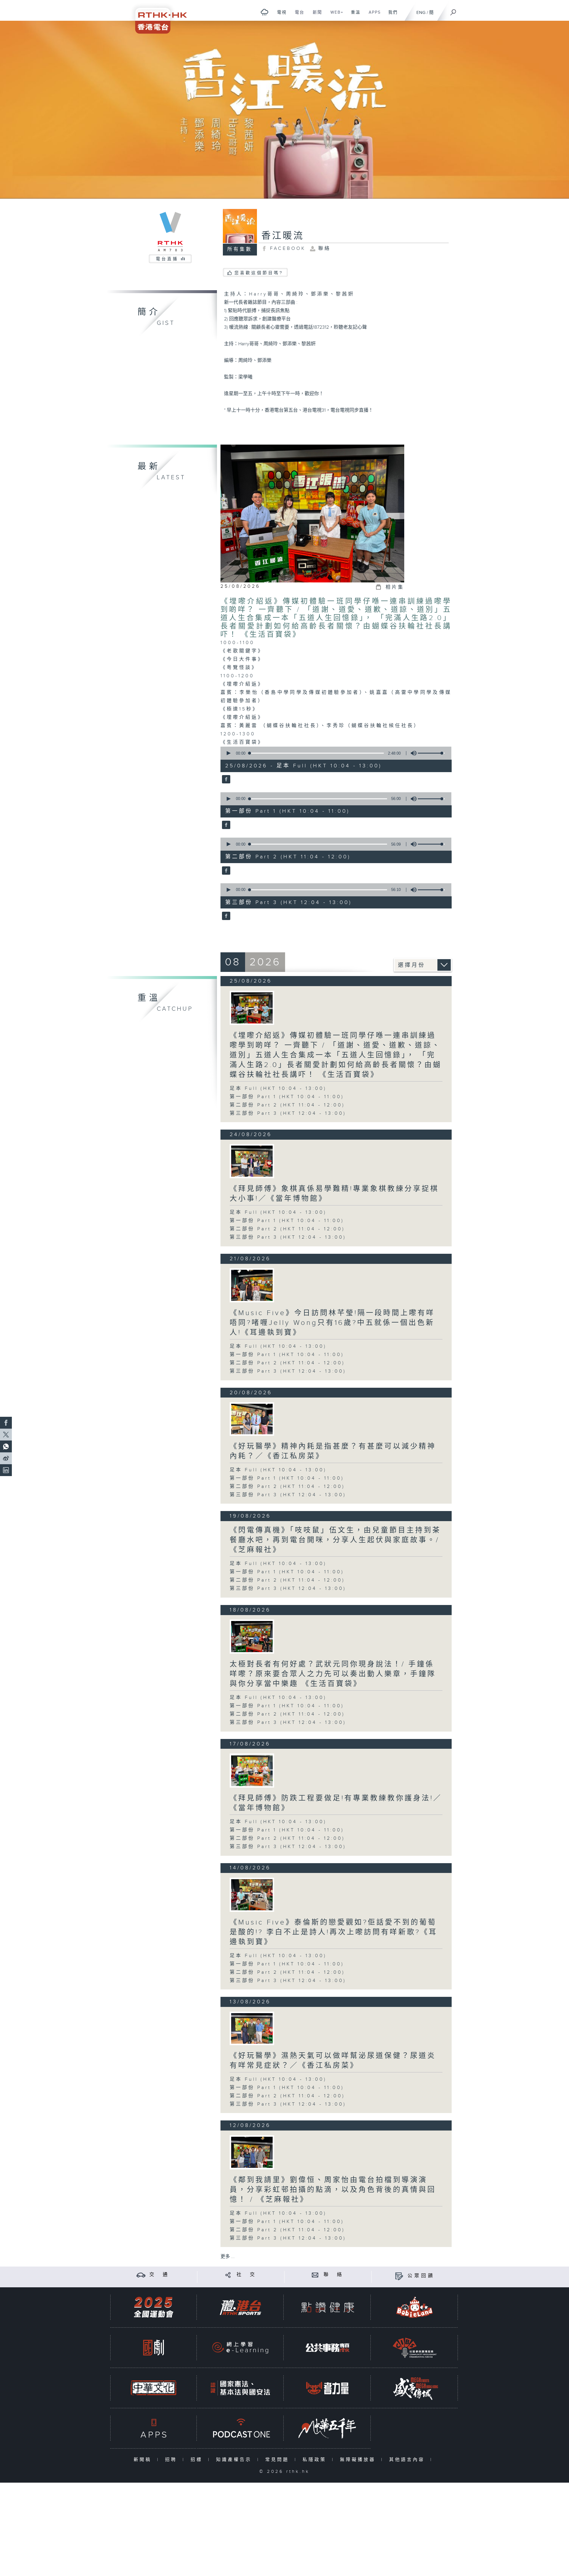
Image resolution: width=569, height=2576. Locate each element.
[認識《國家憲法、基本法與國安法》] (240, 2388)
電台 (297, 15)
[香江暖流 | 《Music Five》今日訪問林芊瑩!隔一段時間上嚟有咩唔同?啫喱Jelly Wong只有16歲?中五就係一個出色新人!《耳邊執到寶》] (252, 1285)
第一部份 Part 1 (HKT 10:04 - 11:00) (287, 1097)
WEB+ (335, 15)
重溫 (353, 15)
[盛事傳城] (415, 2388)
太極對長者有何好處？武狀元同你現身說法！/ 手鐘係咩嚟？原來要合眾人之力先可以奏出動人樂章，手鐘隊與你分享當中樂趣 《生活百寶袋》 (333, 1674)
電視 (280, 15)
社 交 (247, 2275)
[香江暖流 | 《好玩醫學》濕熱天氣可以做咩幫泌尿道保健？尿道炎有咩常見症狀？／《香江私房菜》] (252, 2028)
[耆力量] (327, 2388)
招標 (198, 2460)
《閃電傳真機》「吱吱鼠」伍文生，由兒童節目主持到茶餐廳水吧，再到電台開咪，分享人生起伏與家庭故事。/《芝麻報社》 (335, 1540)
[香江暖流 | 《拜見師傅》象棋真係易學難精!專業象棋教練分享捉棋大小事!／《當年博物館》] (252, 1161)
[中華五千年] (327, 2428)
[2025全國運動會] (154, 2307)
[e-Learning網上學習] (240, 2348)
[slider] (431, 753)
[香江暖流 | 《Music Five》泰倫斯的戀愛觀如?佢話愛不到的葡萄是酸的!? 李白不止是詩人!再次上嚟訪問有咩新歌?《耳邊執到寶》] (252, 1895)
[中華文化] (154, 2388)
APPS (373, 15)
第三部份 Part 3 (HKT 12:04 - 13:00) (288, 1113)
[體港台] (240, 2307)
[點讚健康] (327, 2307)
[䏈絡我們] (315, 2275)
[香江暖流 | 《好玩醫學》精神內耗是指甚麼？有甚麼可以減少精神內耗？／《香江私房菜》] (252, 1419)
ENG (421, 13)
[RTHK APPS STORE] (154, 2428)
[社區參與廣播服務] (415, 2348)
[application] (334, 753)
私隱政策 (316, 2460)
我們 (391, 15)
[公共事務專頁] (327, 2348)
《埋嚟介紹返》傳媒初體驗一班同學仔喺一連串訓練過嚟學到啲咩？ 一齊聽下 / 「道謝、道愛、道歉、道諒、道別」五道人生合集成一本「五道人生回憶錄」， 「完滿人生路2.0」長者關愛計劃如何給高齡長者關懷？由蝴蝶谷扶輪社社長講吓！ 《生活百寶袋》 (336, 618)
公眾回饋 (421, 2276)
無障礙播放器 (359, 2460)
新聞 (315, 15)
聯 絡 (334, 2275)
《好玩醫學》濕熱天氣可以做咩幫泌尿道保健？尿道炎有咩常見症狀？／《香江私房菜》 (333, 2061)
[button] (228, 753)
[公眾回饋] (399, 2276)
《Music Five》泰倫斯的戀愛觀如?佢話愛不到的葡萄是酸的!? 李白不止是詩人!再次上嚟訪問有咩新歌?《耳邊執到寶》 (334, 1932)
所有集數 (240, 249)
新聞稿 (144, 2460)
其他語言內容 (408, 2460)
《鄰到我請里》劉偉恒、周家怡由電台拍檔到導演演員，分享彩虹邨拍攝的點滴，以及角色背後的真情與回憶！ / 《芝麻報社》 (333, 2190)
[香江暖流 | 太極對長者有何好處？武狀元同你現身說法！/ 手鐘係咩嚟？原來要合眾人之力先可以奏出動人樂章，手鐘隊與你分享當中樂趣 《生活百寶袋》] (252, 1637)
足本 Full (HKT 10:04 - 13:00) (278, 1089)
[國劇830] (154, 2348)
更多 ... (228, 2257)
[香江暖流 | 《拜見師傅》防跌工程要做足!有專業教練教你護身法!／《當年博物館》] (252, 1771)
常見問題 (278, 2460)
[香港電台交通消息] (141, 2275)
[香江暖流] (225, 780)
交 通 (159, 2275)
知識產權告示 (235, 2460)
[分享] (228, 2275)
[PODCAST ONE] (240, 2428)
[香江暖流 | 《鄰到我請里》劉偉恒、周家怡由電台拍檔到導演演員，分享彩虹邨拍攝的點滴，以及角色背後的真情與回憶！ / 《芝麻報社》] (252, 2152)
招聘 (172, 2460)
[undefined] (264, 12)
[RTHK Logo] (157, 17)
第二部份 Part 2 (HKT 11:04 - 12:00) (287, 1105)
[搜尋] (453, 10)
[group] (412, 753)
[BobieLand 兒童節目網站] (415, 2307)
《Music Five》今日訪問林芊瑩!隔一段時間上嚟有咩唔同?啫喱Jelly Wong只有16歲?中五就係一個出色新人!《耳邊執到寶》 (332, 1323)
